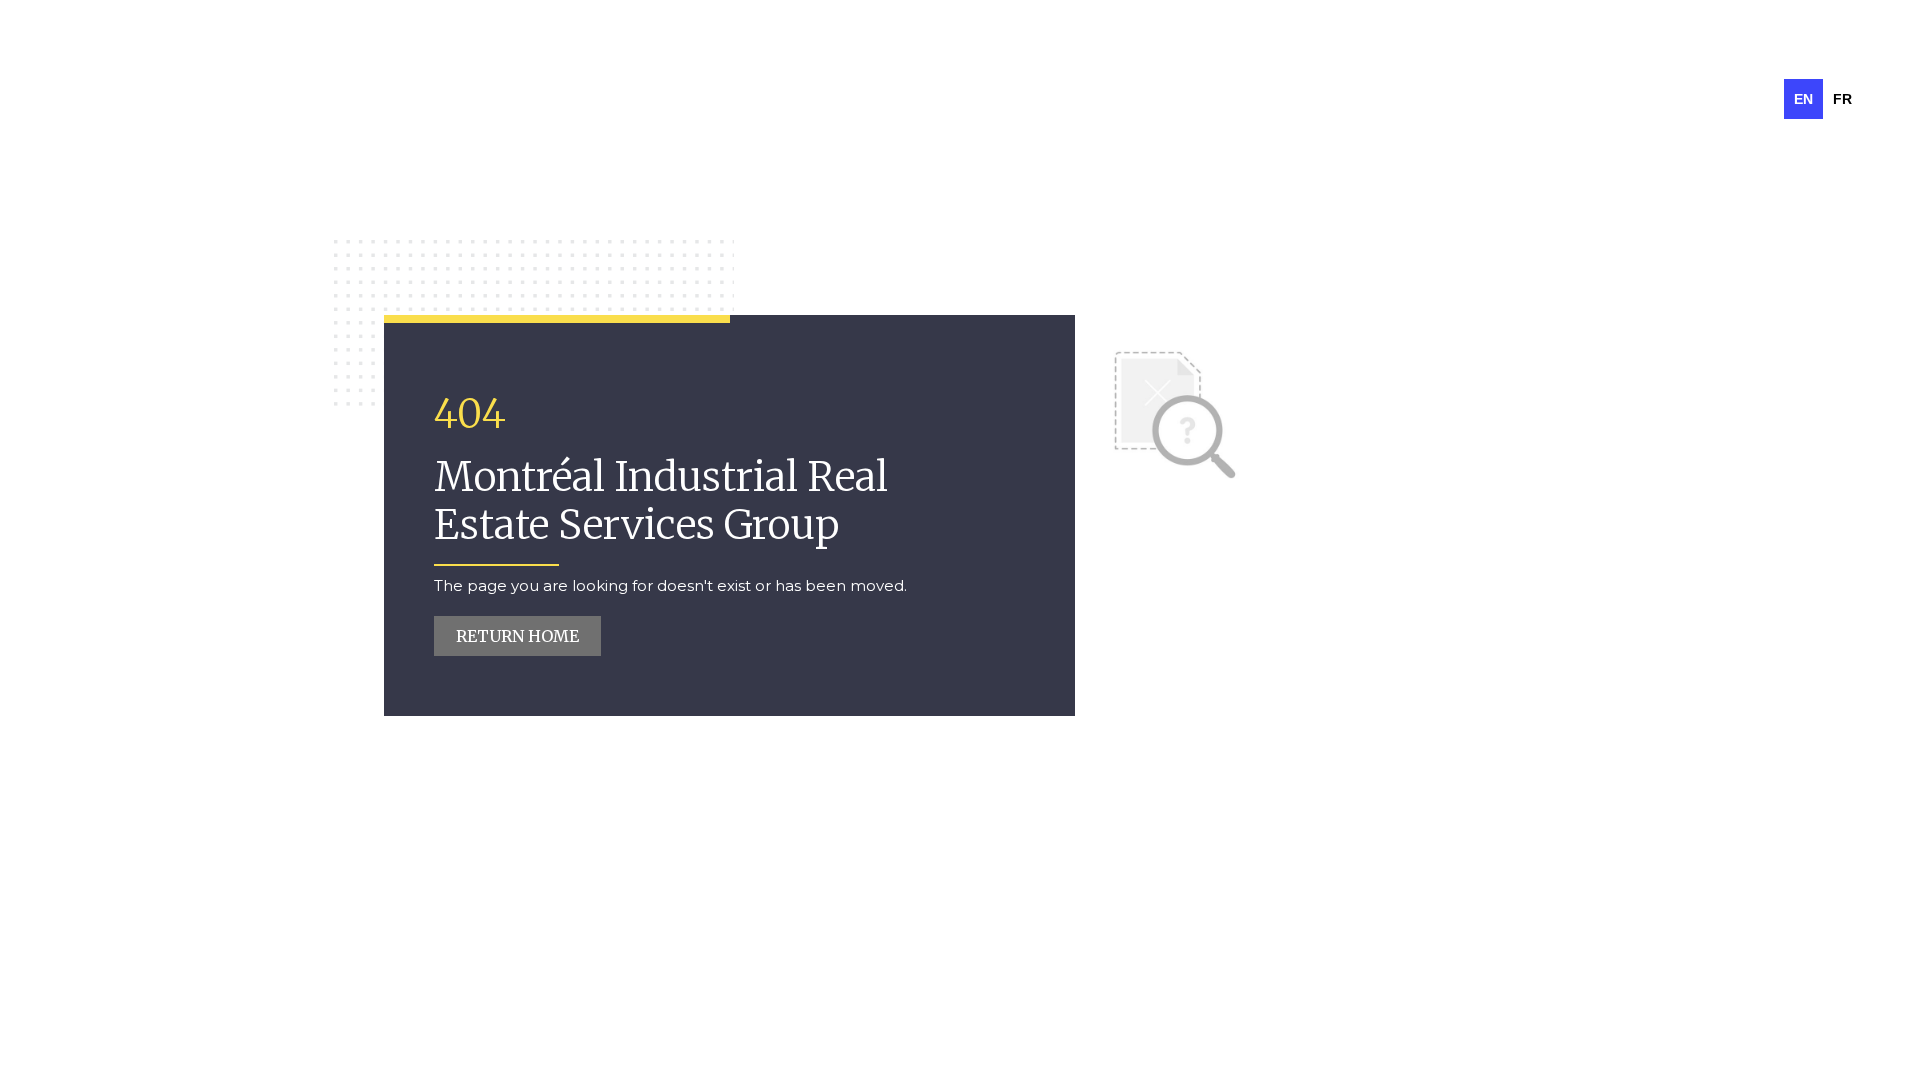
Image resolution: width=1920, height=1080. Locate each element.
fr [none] (1842, 99)
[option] (1842, 99)
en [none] (1803, 99)
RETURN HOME (517, 636)
